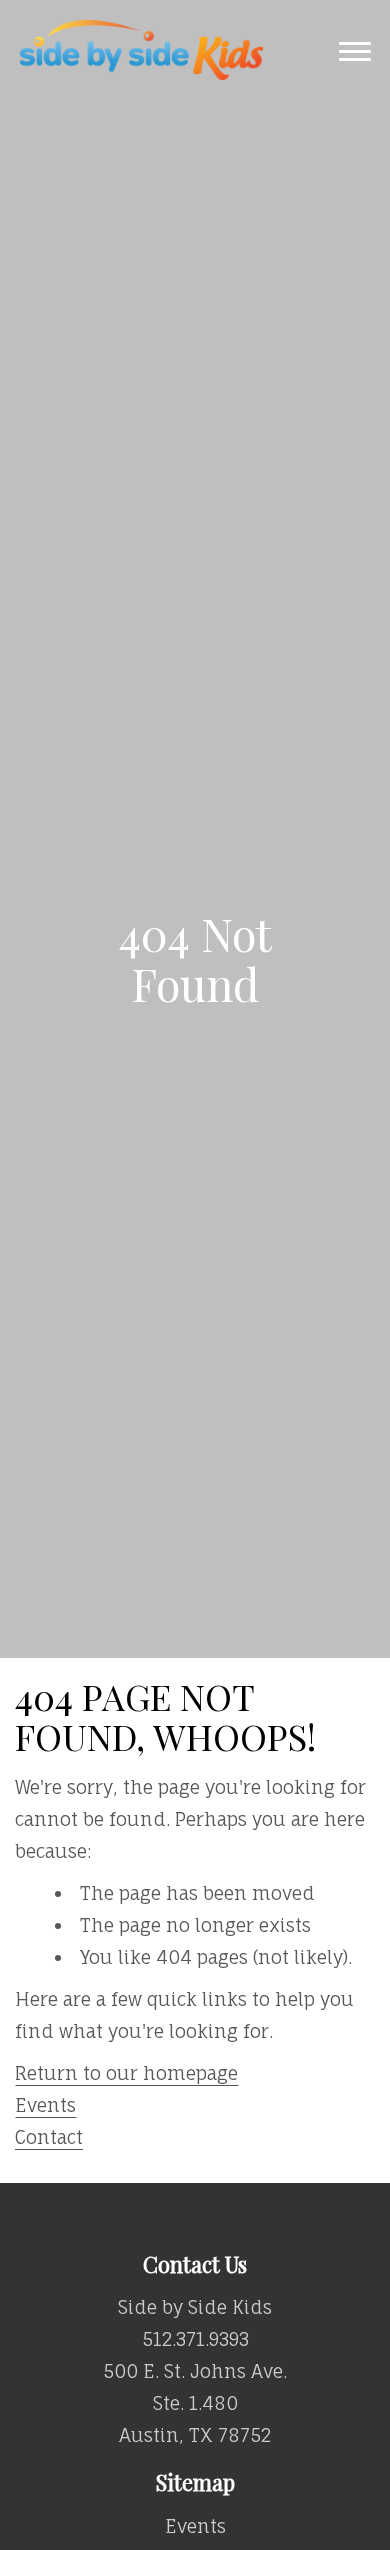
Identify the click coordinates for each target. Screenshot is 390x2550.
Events (45, 2105)
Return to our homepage (126, 2073)
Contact (49, 2137)
